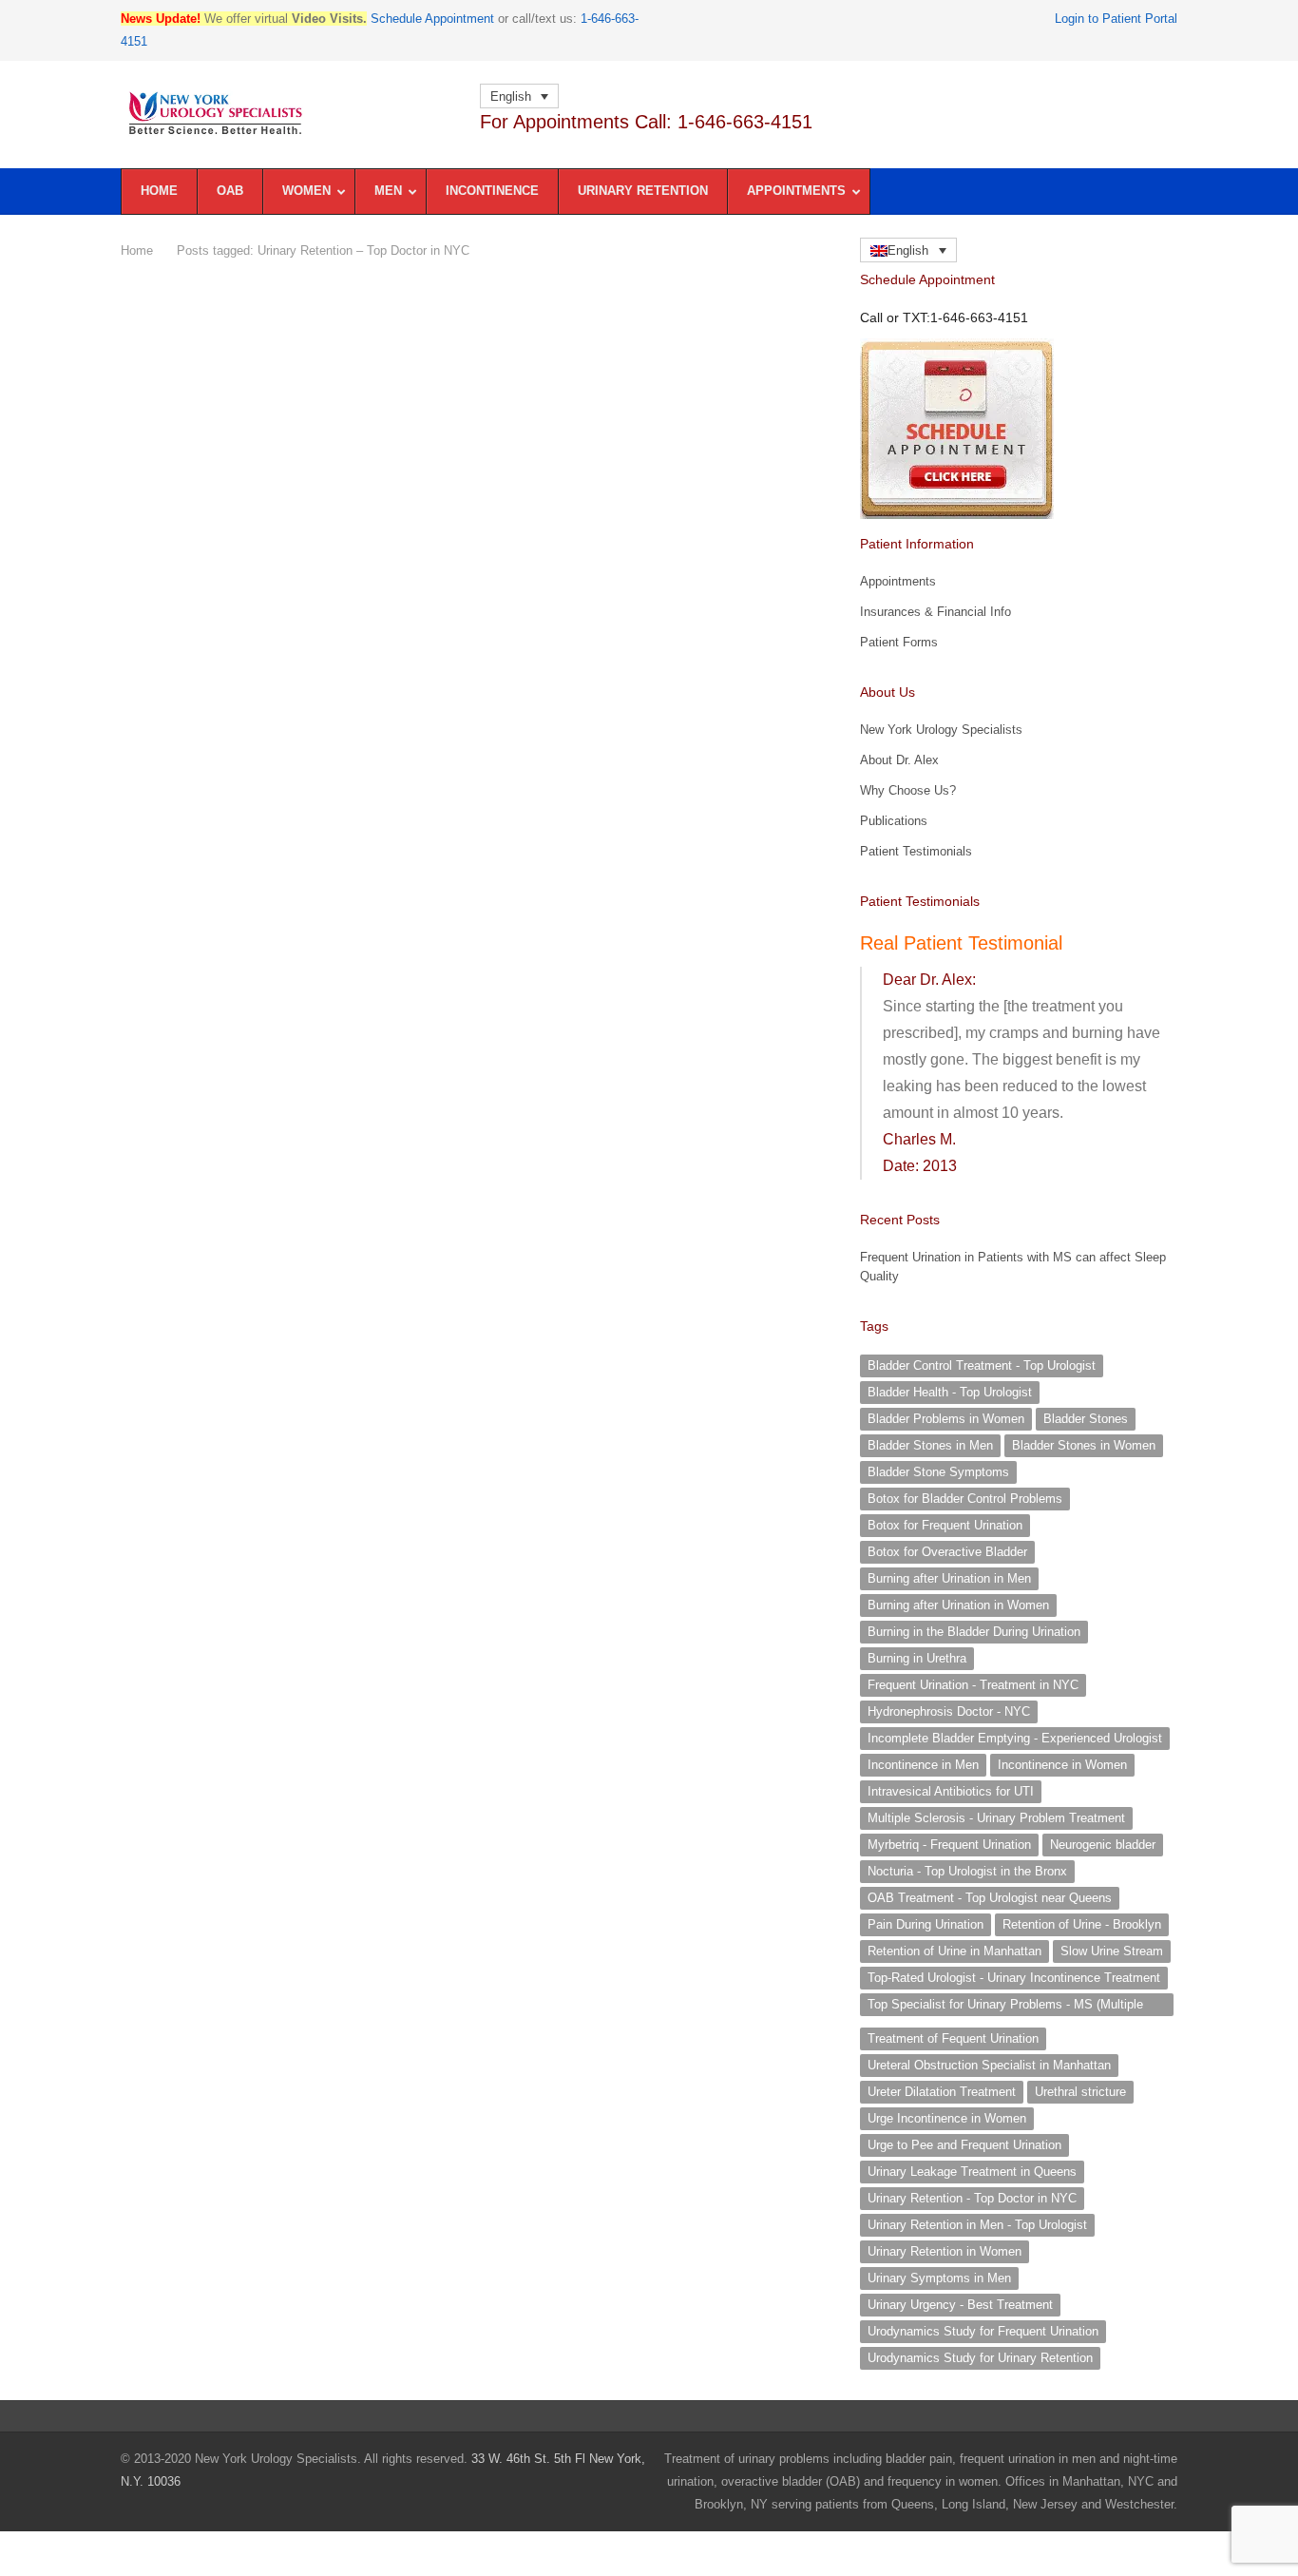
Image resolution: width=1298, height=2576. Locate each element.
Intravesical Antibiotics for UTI (951, 1791)
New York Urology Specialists (941, 730)
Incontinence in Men (923, 1765)
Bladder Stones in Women (1084, 1445)
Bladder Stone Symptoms (938, 1472)
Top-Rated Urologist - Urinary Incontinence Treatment (1014, 1978)
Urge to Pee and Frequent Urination (964, 2145)
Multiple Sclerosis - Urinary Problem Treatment (996, 1818)
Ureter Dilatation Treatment (942, 2092)
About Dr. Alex (899, 760)
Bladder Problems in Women (946, 1419)
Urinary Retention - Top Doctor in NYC (972, 2198)
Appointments (898, 581)
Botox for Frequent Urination (945, 1525)
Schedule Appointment (432, 19)
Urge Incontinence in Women (947, 2118)
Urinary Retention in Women (945, 2251)
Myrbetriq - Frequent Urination (949, 1845)
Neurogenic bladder (1103, 1845)
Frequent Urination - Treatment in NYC (973, 1685)
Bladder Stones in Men (930, 1445)
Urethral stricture (1080, 2092)
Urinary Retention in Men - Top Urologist (977, 2225)
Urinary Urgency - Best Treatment (960, 2305)
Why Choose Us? (908, 790)
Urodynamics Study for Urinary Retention (980, 2358)
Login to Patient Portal (1116, 19)
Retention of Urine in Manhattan (954, 1951)
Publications (894, 821)
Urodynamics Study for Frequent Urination (983, 2331)
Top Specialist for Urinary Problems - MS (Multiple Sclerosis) (1005, 2007)
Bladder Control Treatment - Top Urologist (982, 1365)
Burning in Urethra (917, 1658)
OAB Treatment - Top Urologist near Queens (990, 1898)
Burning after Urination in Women (958, 1605)
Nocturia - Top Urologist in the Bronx (967, 1871)
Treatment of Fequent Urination (953, 2038)
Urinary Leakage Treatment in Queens (972, 2172)
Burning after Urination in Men (949, 1578)
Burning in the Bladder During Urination (974, 1632)
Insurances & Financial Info (935, 612)
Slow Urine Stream (1112, 1951)
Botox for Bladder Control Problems (965, 1499)
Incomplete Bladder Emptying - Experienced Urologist (1015, 1738)
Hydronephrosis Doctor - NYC (949, 1711)
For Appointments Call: (646, 122)
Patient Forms (899, 642)
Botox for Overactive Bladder (947, 1552)
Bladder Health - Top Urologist (950, 1392)
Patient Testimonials (916, 851)
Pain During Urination (926, 1924)
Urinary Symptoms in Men (939, 2278)
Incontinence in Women (1062, 1765)
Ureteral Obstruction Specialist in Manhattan (989, 2065)
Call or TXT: (944, 317)
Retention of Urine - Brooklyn (1082, 1924)
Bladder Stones (1086, 1419)
